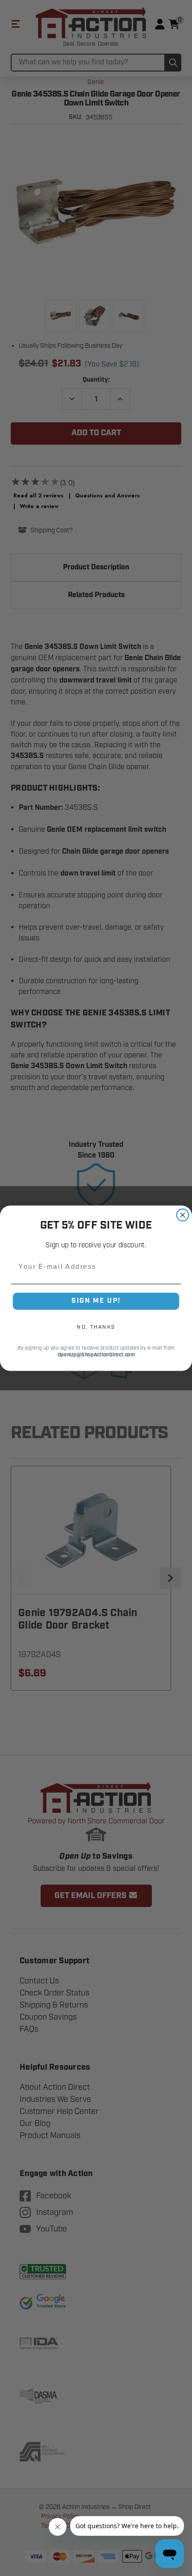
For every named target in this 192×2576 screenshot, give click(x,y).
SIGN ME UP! (96, 1301)
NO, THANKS (96, 1327)
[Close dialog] (183, 1215)
